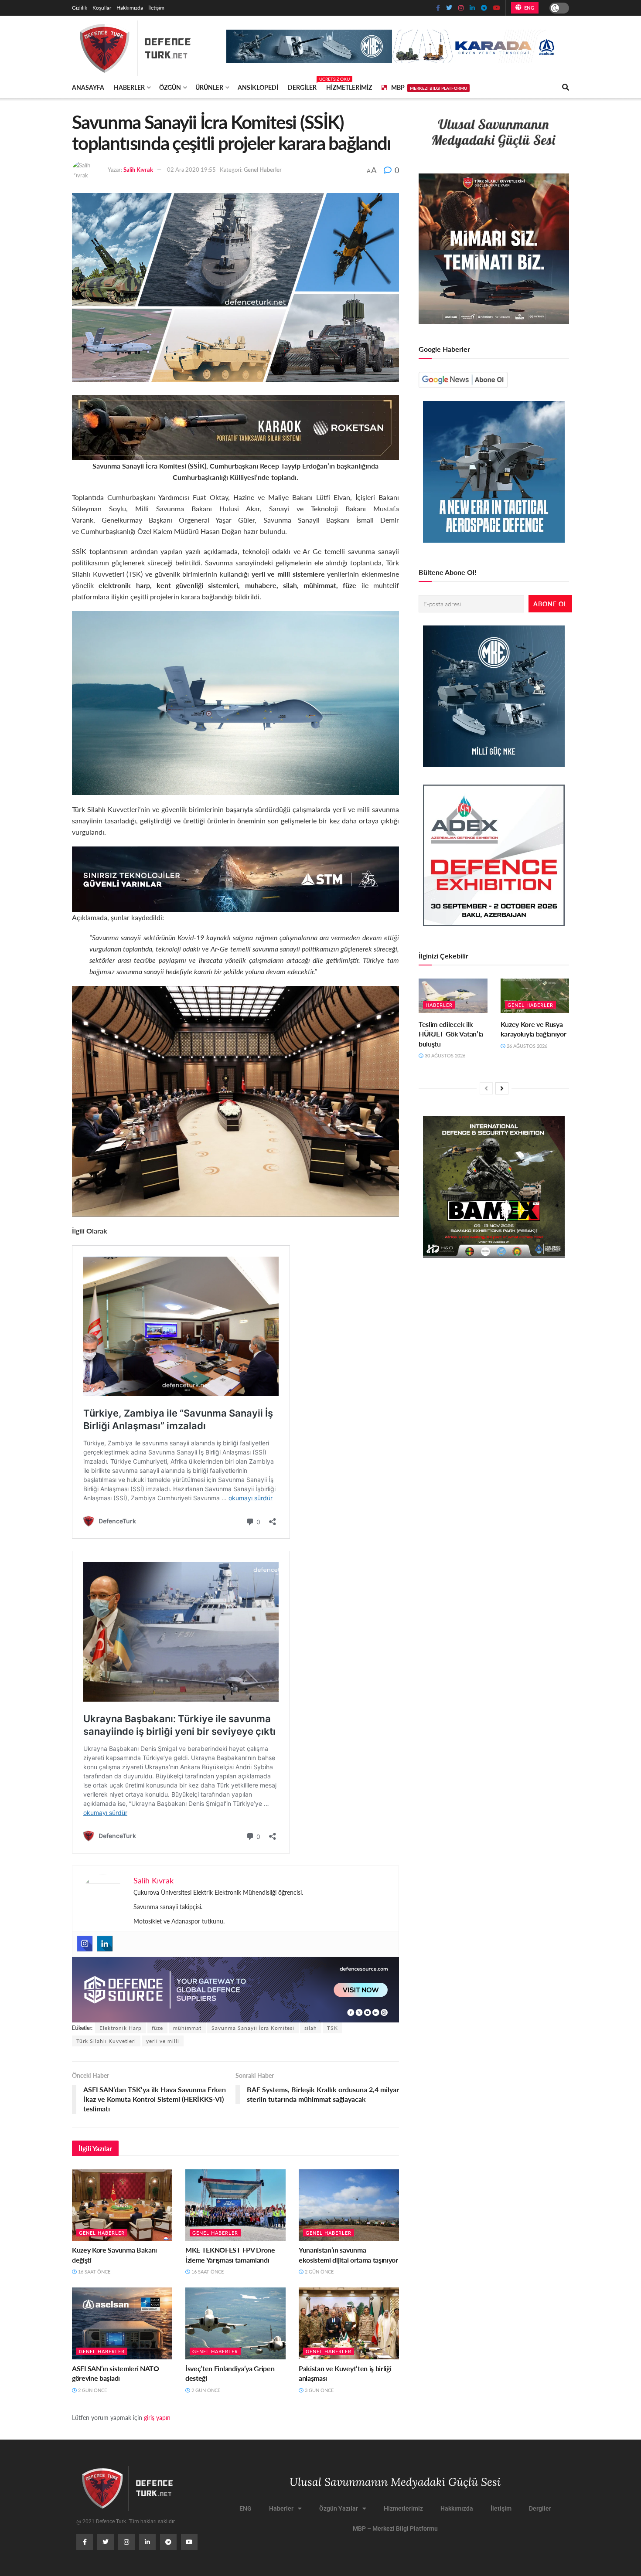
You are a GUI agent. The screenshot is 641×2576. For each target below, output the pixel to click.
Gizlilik (80, 8)
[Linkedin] (105, 1944)
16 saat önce (94, 2272)
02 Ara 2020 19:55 (191, 169)
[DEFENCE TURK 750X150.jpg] (235, 878)
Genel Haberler (263, 169)
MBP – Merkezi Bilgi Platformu (395, 2528)
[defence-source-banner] (235, 1989)
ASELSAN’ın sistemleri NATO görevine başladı (116, 2373)
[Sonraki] (502, 1088)
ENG (528, 8)
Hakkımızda (130, 8)
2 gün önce (319, 2272)
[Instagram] (85, 1944)
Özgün (170, 87)
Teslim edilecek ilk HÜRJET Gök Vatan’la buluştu (451, 1034)
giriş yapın (157, 2417)
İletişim (156, 8)
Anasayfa (88, 87)
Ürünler (209, 87)
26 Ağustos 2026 (526, 1046)
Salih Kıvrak (138, 169)
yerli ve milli (163, 2041)
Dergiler (302, 86)
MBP (429, 87)
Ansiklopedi (258, 87)
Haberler (129, 87)
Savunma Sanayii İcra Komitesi (253, 2028)
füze (157, 2028)
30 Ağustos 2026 (444, 1055)
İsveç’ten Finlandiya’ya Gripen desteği (230, 2373)
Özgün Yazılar (339, 2508)
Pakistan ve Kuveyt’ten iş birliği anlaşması (345, 2373)
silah (311, 2028)
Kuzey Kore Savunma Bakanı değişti (114, 2255)
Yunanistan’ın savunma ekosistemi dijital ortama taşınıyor (348, 2255)
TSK (332, 2028)
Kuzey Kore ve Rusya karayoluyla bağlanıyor (534, 1029)
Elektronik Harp (121, 2028)
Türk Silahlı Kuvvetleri (106, 2041)
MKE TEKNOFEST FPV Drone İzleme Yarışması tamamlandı (230, 2255)
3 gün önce (319, 2390)
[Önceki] (486, 1088)
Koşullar (102, 8)
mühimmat (187, 2028)
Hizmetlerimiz (349, 87)
